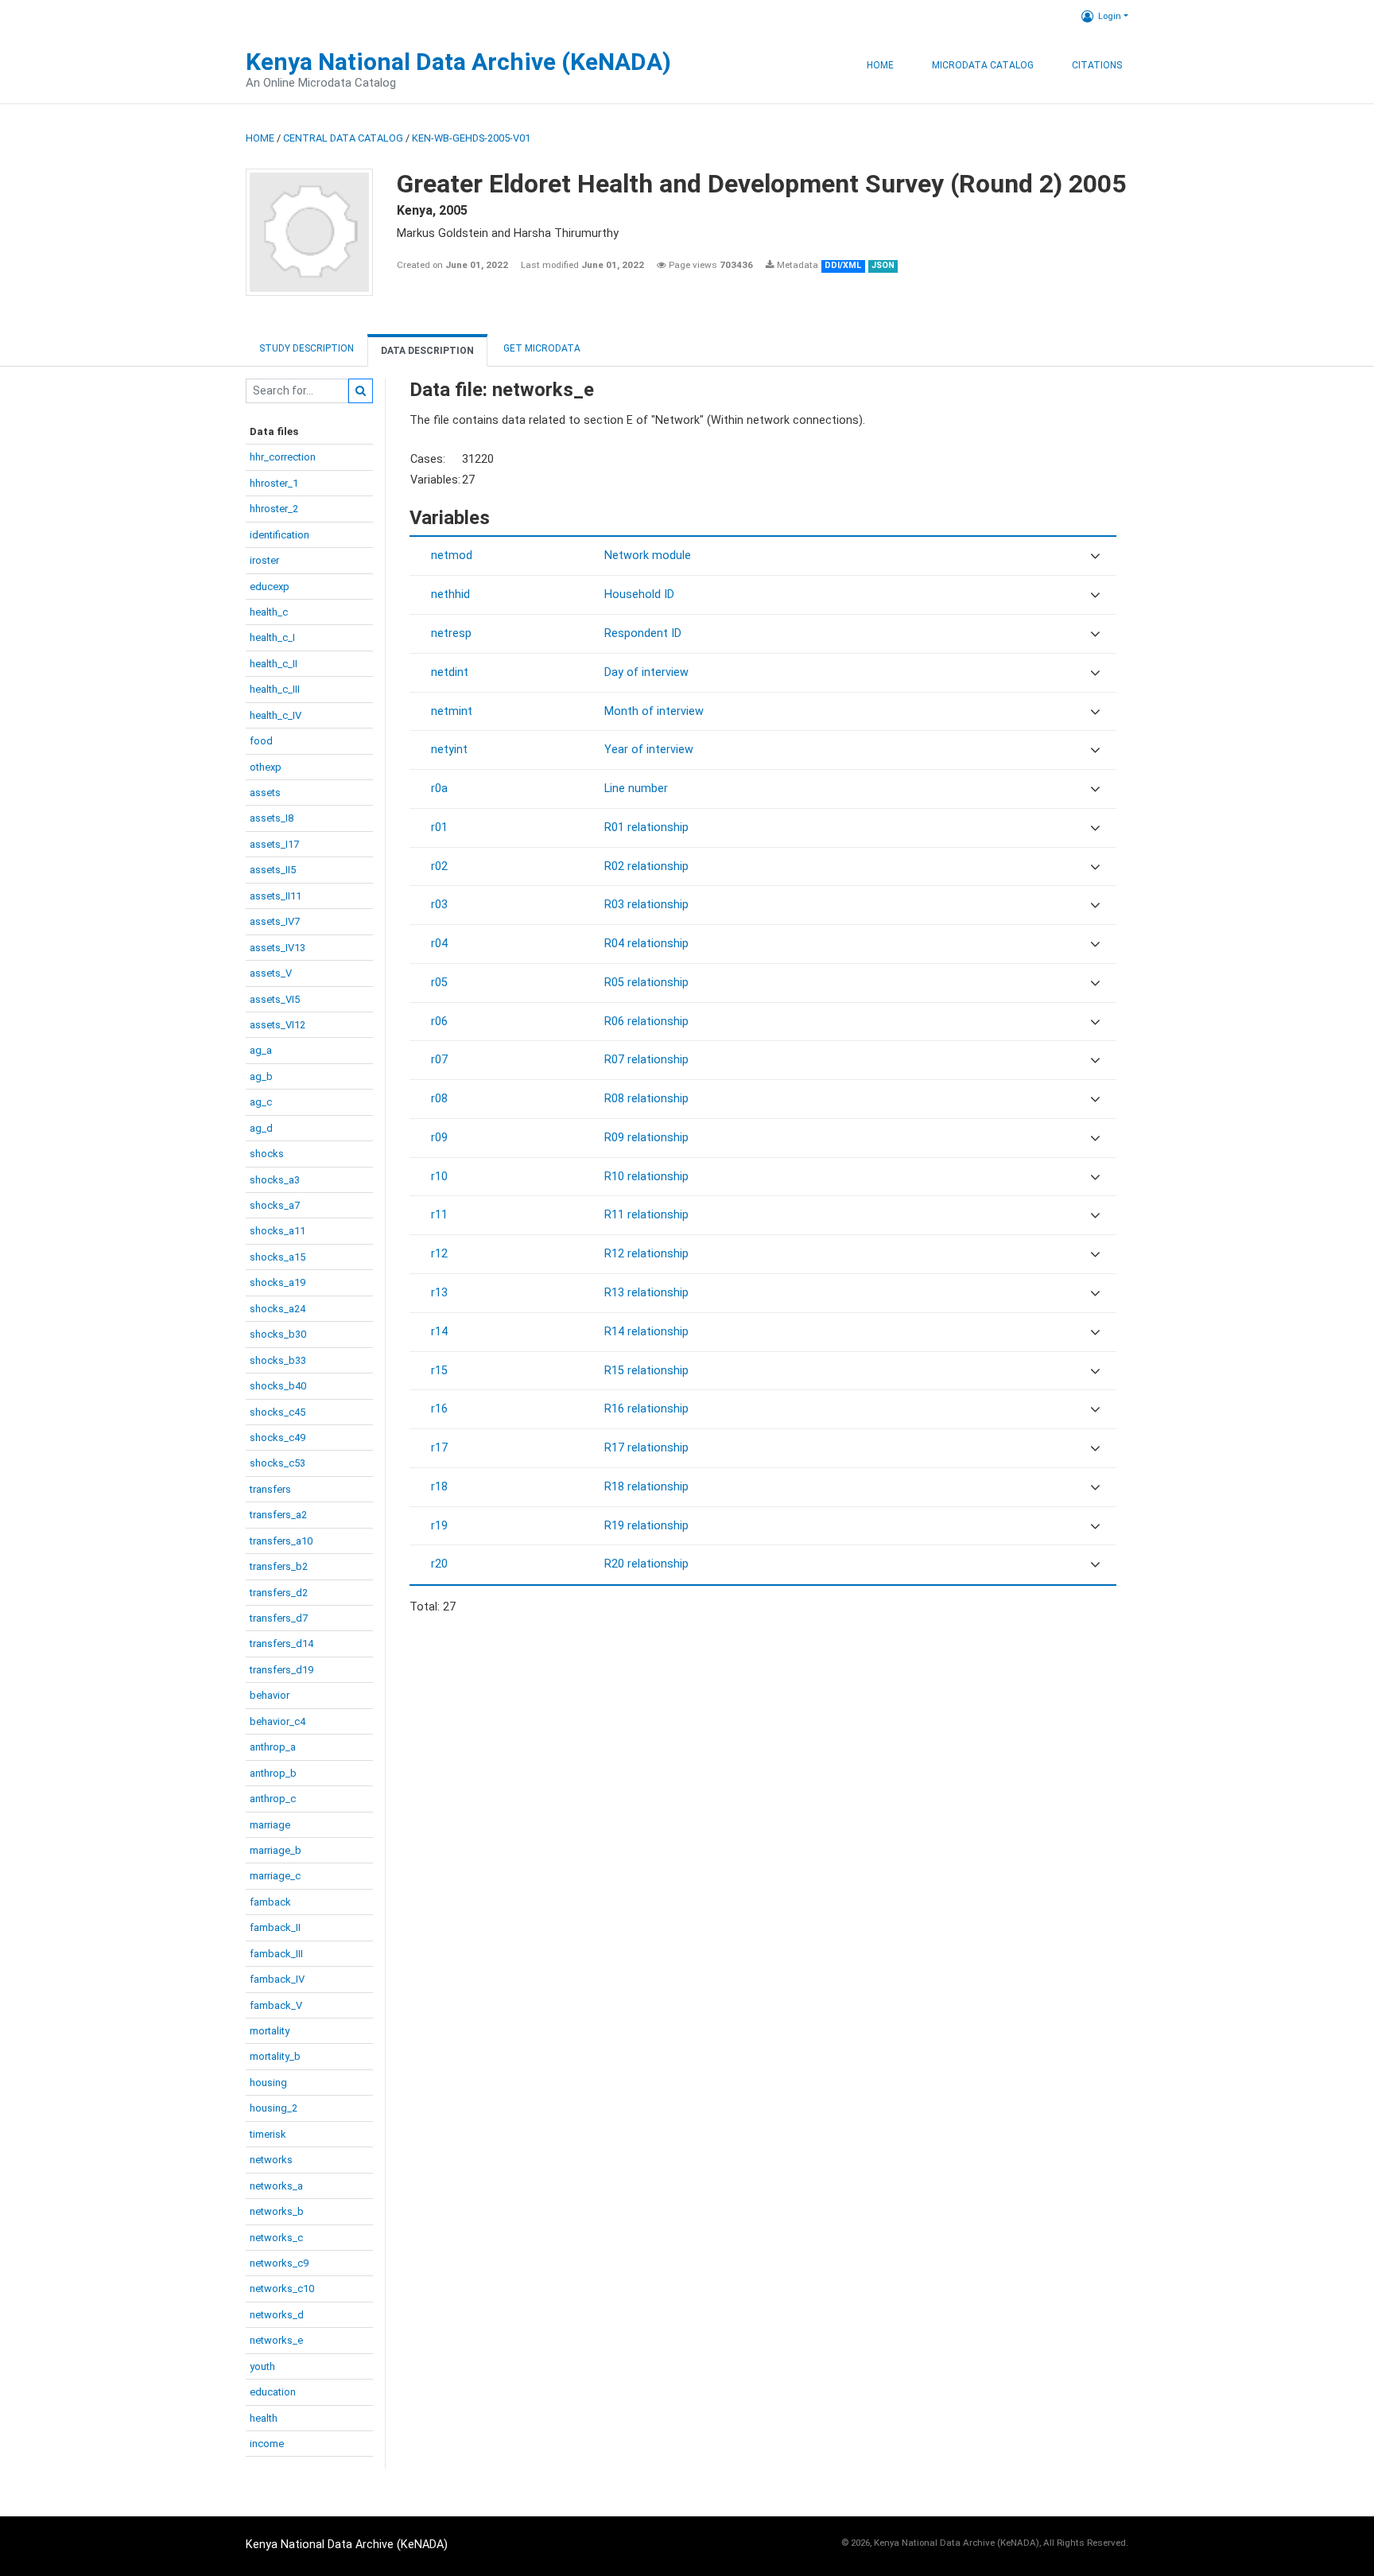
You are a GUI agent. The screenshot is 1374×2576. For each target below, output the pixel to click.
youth (262, 2366)
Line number (636, 789)
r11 (439, 1215)
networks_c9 (279, 2263)
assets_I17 (274, 844)
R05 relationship (646, 983)
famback (270, 1902)
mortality (270, 2031)
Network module (648, 556)
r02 (439, 866)
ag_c (261, 1102)
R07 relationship (646, 1060)
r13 (439, 1293)
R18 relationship (646, 1487)
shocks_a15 (278, 1257)
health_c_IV (276, 715)
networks (271, 2160)
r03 (439, 905)
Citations (1097, 65)
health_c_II (274, 664)
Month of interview (654, 711)
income (267, 2444)
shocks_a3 (275, 1180)
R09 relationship (646, 1138)
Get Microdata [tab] (541, 348)
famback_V (276, 2005)
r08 (439, 1099)
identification (279, 535)
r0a (439, 789)
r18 (439, 1487)
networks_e (276, 2340)
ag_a (261, 1050)
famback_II (275, 1927)
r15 (439, 1371)
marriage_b (276, 1850)
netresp (451, 633)
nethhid (450, 594)
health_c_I (272, 637)
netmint (452, 711)
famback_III (276, 1954)
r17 (439, 1448)
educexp (270, 587)
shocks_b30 (278, 1334)
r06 (439, 1022)
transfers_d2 (279, 1593)
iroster (264, 560)
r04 (439, 944)
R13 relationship (646, 1293)
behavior (270, 1695)
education (273, 2392)
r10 (439, 1177)
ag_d (261, 1128)
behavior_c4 (278, 1721)
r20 (439, 1564)
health (264, 2418)
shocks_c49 (278, 1438)
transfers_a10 (281, 1541)
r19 (439, 1526)
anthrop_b (273, 1773)
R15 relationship (646, 1371)
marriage (270, 1825)
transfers (270, 1489)
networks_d (277, 2315)
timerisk (268, 2134)
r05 (439, 983)
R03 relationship (646, 905)
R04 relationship (646, 944)
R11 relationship (646, 1215)
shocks (267, 1154)
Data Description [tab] (427, 351)
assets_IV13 (278, 948)
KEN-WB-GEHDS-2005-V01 (471, 138)
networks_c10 (282, 2288)
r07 (439, 1060)
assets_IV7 (275, 921)
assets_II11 (276, 896)
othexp (266, 767)
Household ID (639, 594)
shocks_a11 (278, 1231)
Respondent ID (643, 633)
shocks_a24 (278, 1309)
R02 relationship (646, 866)
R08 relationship (646, 1099)
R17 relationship (646, 1448)
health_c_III (275, 689)
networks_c (276, 2238)
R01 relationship (646, 828)
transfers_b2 (279, 1566)
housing (268, 2083)
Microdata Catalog (983, 65)
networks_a (276, 2186)
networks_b (277, 2211)
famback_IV (277, 1979)
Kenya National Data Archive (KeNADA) (458, 62)
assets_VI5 (275, 999)
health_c (269, 612)
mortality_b (275, 2056)
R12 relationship (646, 1254)
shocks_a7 (275, 1205)
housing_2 (274, 2108)
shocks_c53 (278, 1463)
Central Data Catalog (343, 138)
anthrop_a (273, 1747)
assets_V (271, 973)
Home (880, 65)
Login (1110, 16)
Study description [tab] (307, 348)
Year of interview (649, 750)
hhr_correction (283, 457)
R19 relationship (646, 1526)
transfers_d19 (281, 1670)
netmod (452, 556)
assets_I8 (272, 818)
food (261, 741)
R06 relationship (646, 1022)
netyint (449, 750)
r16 (439, 1409)
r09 (439, 1138)
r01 (439, 828)
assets (265, 793)
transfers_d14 (281, 1644)
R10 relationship (646, 1177)
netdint (450, 672)
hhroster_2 (274, 509)
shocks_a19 (278, 1282)
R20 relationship (646, 1564)
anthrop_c (273, 1799)
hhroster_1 (274, 483)
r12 (439, 1254)
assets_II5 (273, 870)
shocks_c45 (278, 1412)
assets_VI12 (278, 1025)
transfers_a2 (278, 1515)
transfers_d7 (279, 1618)
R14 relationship (646, 1332)
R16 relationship (646, 1409)
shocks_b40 (278, 1386)
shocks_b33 (278, 1360)
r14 (439, 1332)
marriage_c (275, 1876)
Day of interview (646, 672)
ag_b (261, 1076)
